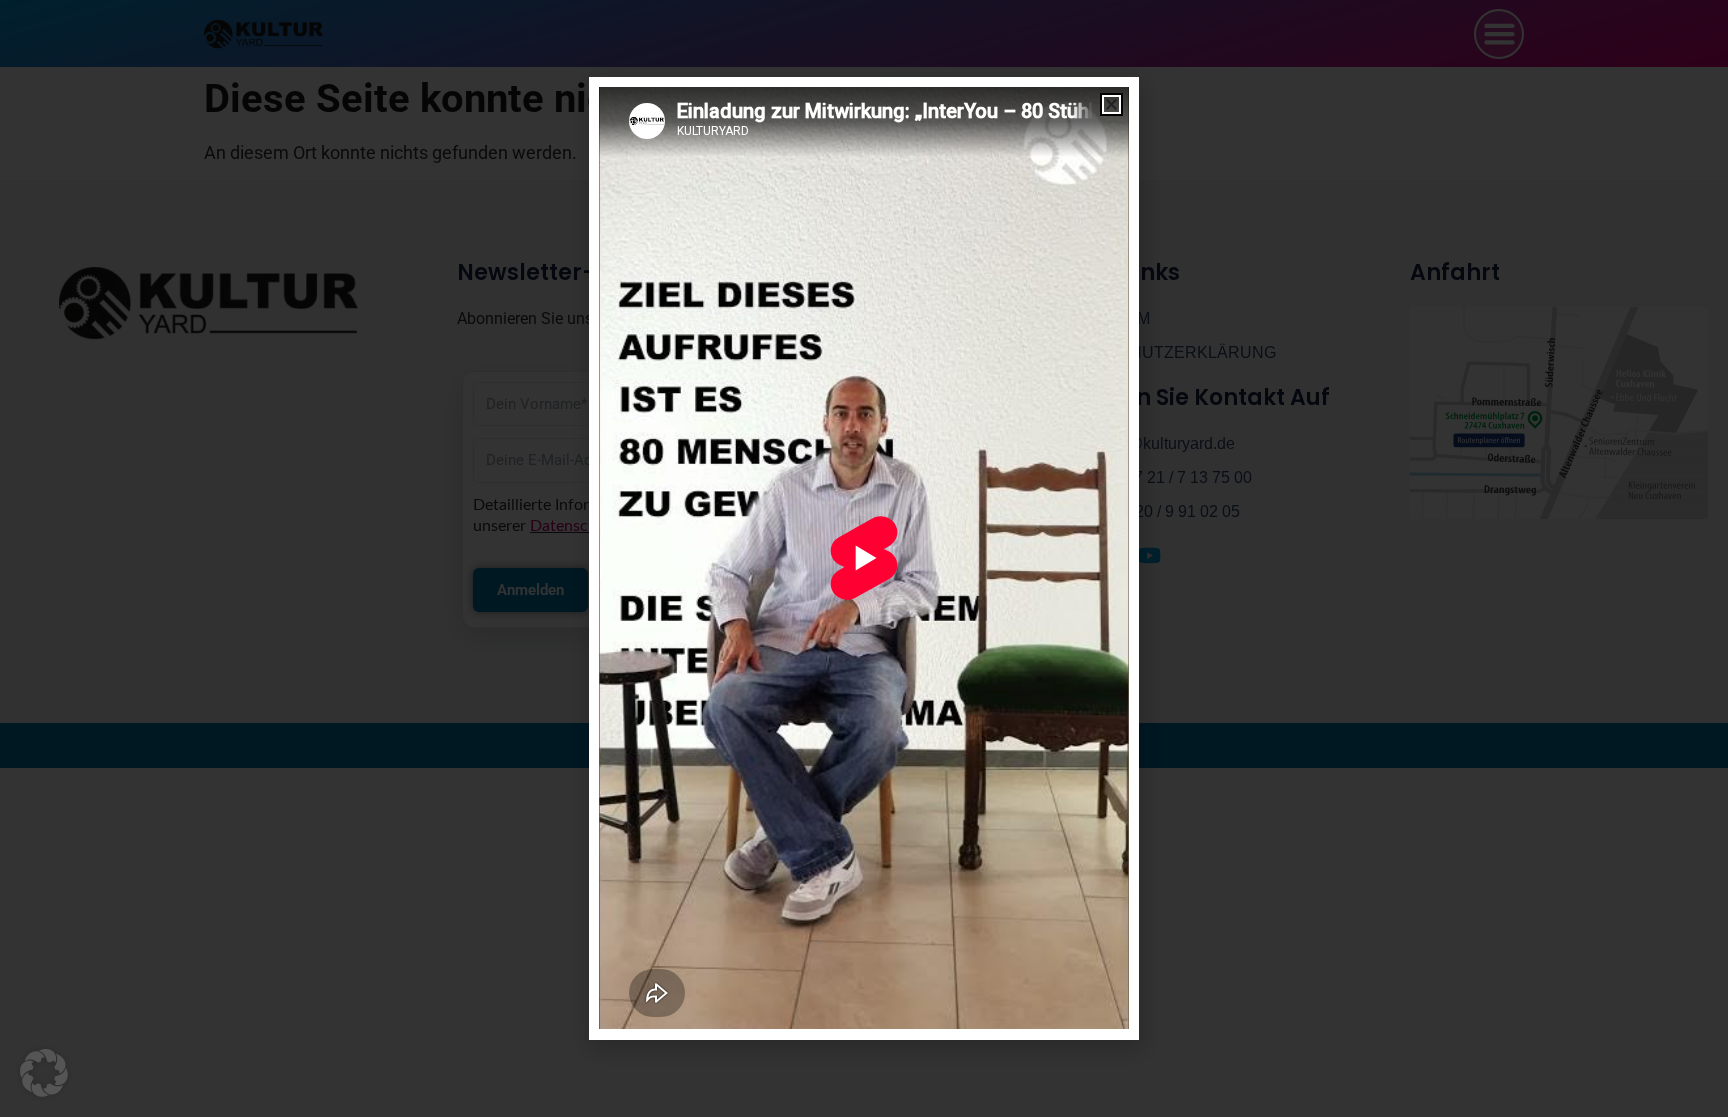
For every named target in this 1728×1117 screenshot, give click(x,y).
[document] (864, 558)
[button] (44, 1073)
